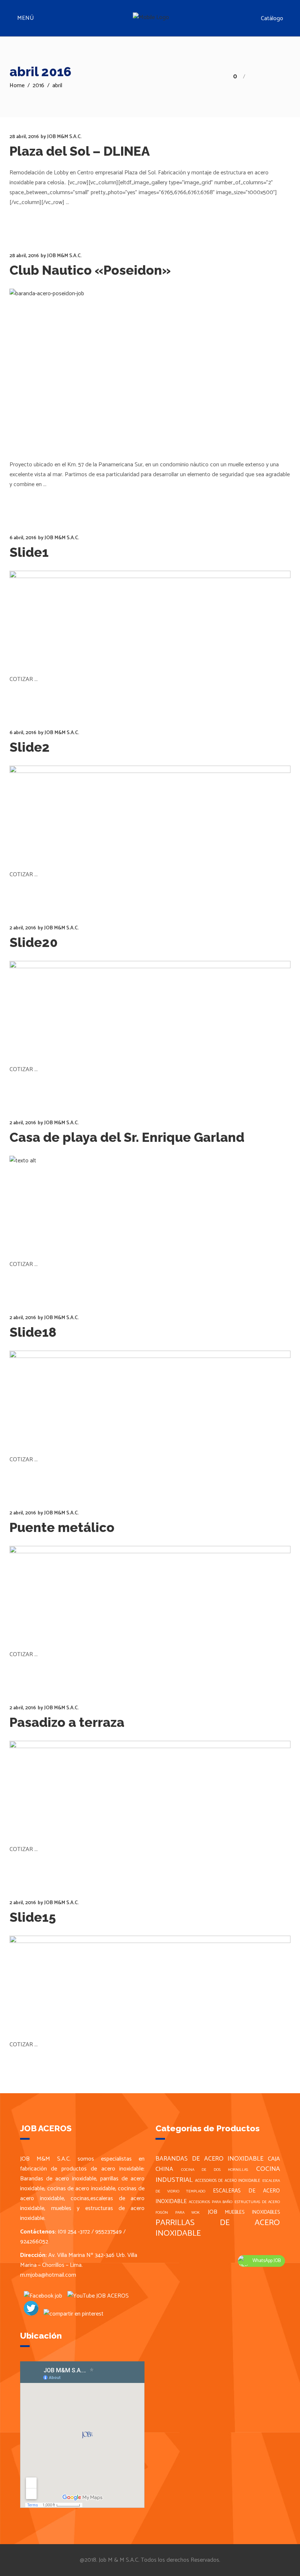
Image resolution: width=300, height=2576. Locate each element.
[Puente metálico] (150, 1591)
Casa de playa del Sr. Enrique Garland (127, 1137)
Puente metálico (62, 1527)
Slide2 (30, 747)
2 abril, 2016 (23, 928)
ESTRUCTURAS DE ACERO (257, 2202)
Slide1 (29, 552)
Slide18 (33, 1332)
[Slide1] (150, 616)
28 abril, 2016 (24, 137)
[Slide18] (150, 1396)
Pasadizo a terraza (67, 1722)
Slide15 (33, 1917)
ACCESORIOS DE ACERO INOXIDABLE (228, 2181)
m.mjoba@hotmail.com (48, 2275)
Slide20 (34, 942)
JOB (213, 2212)
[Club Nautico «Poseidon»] (150, 368)
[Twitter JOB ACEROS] (29, 2314)
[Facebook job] (41, 2296)
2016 (38, 86)
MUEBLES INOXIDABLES (252, 2212)
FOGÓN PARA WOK (178, 2213)
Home (17, 86)
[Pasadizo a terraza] (150, 1786)
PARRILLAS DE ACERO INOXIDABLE (218, 2228)
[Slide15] (150, 1981)
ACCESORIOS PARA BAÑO (211, 2202)
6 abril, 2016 (23, 538)
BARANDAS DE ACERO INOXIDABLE (209, 2159)
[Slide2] (150, 811)
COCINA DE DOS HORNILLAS (215, 2170)
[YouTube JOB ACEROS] (96, 2296)
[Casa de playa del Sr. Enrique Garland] (150, 1201)
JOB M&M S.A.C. (64, 137)
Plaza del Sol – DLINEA (80, 151)
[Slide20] (150, 1006)
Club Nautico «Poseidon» (90, 270)
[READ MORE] (30, 217)
